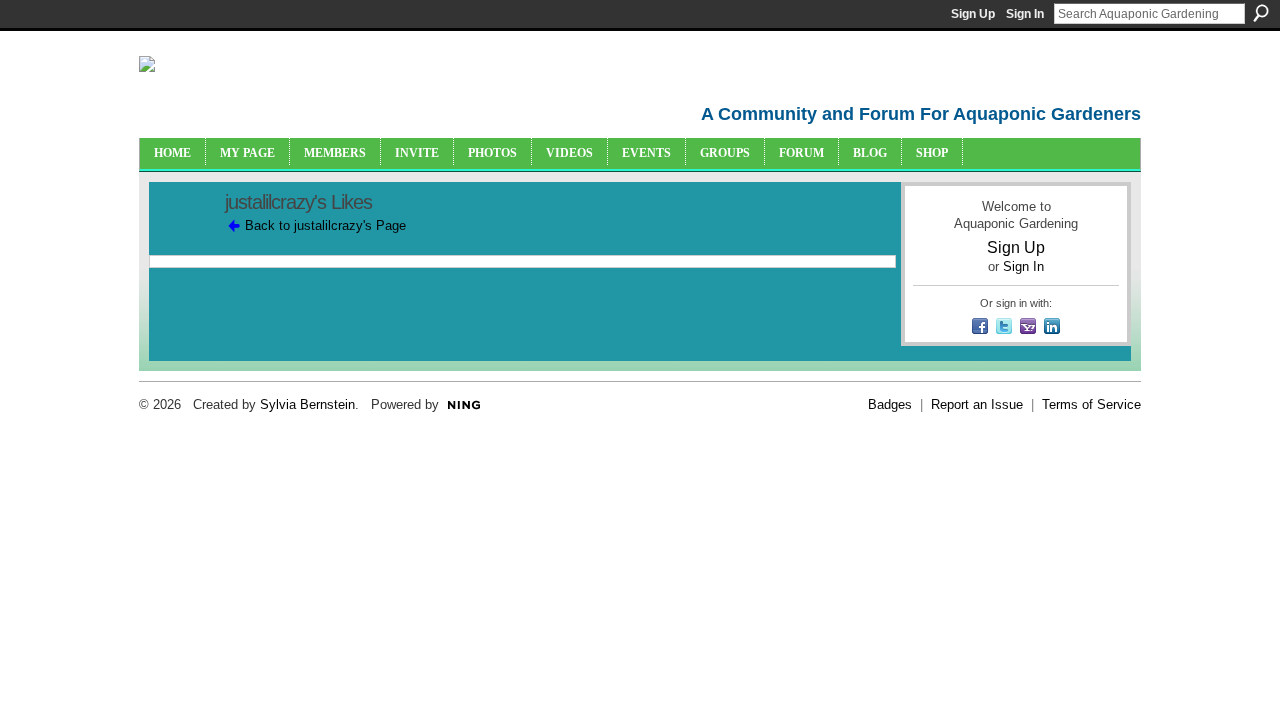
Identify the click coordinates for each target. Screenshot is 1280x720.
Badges (890, 404)
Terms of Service (1091, 404)
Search (1261, 13)
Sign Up (973, 14)
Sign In (1025, 14)
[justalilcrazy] (181, 245)
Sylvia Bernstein (307, 404)
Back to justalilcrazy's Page (325, 225)
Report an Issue (977, 404)
